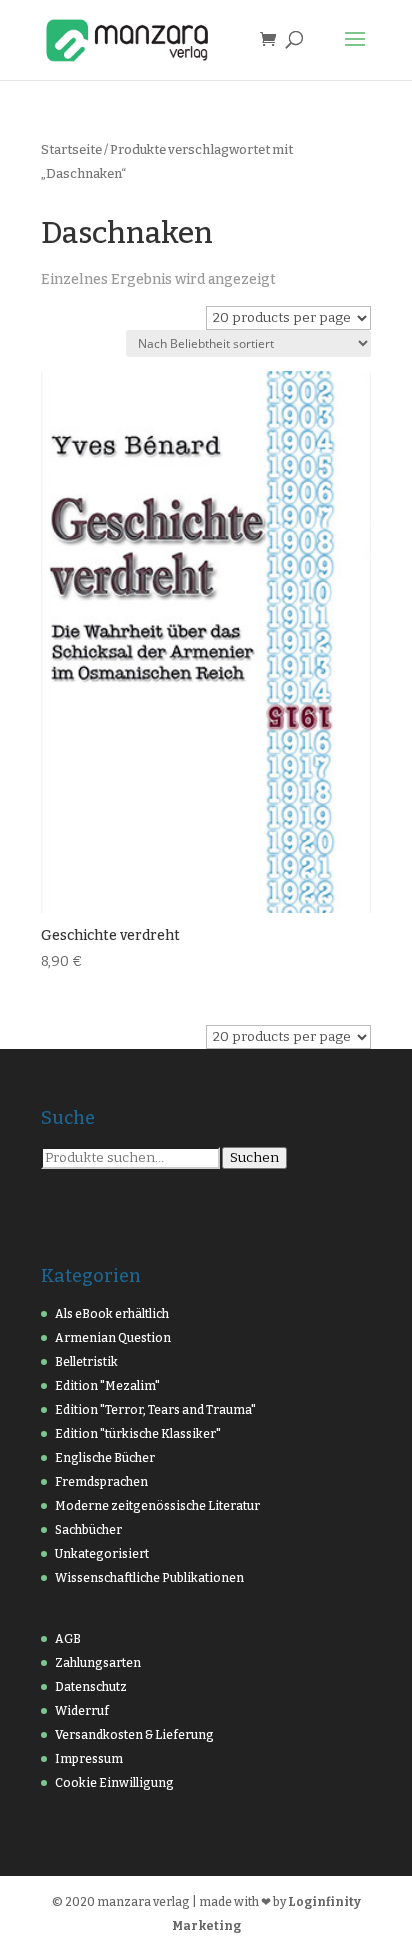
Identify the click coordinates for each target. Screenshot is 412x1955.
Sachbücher (88, 1530)
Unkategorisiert (102, 1554)
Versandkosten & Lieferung (134, 1735)
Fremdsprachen (101, 1482)
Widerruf (82, 1711)
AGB (68, 1639)
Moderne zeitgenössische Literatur (157, 1506)
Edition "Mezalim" (107, 1386)
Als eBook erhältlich (112, 1314)
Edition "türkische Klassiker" (138, 1434)
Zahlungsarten (98, 1663)
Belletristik (86, 1362)
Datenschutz (91, 1687)
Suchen (254, 1158)
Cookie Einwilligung (114, 1783)
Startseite (71, 149)
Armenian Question (113, 1338)
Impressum (89, 1759)
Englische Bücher (105, 1458)
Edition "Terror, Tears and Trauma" (155, 1410)
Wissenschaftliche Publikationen (149, 1578)
